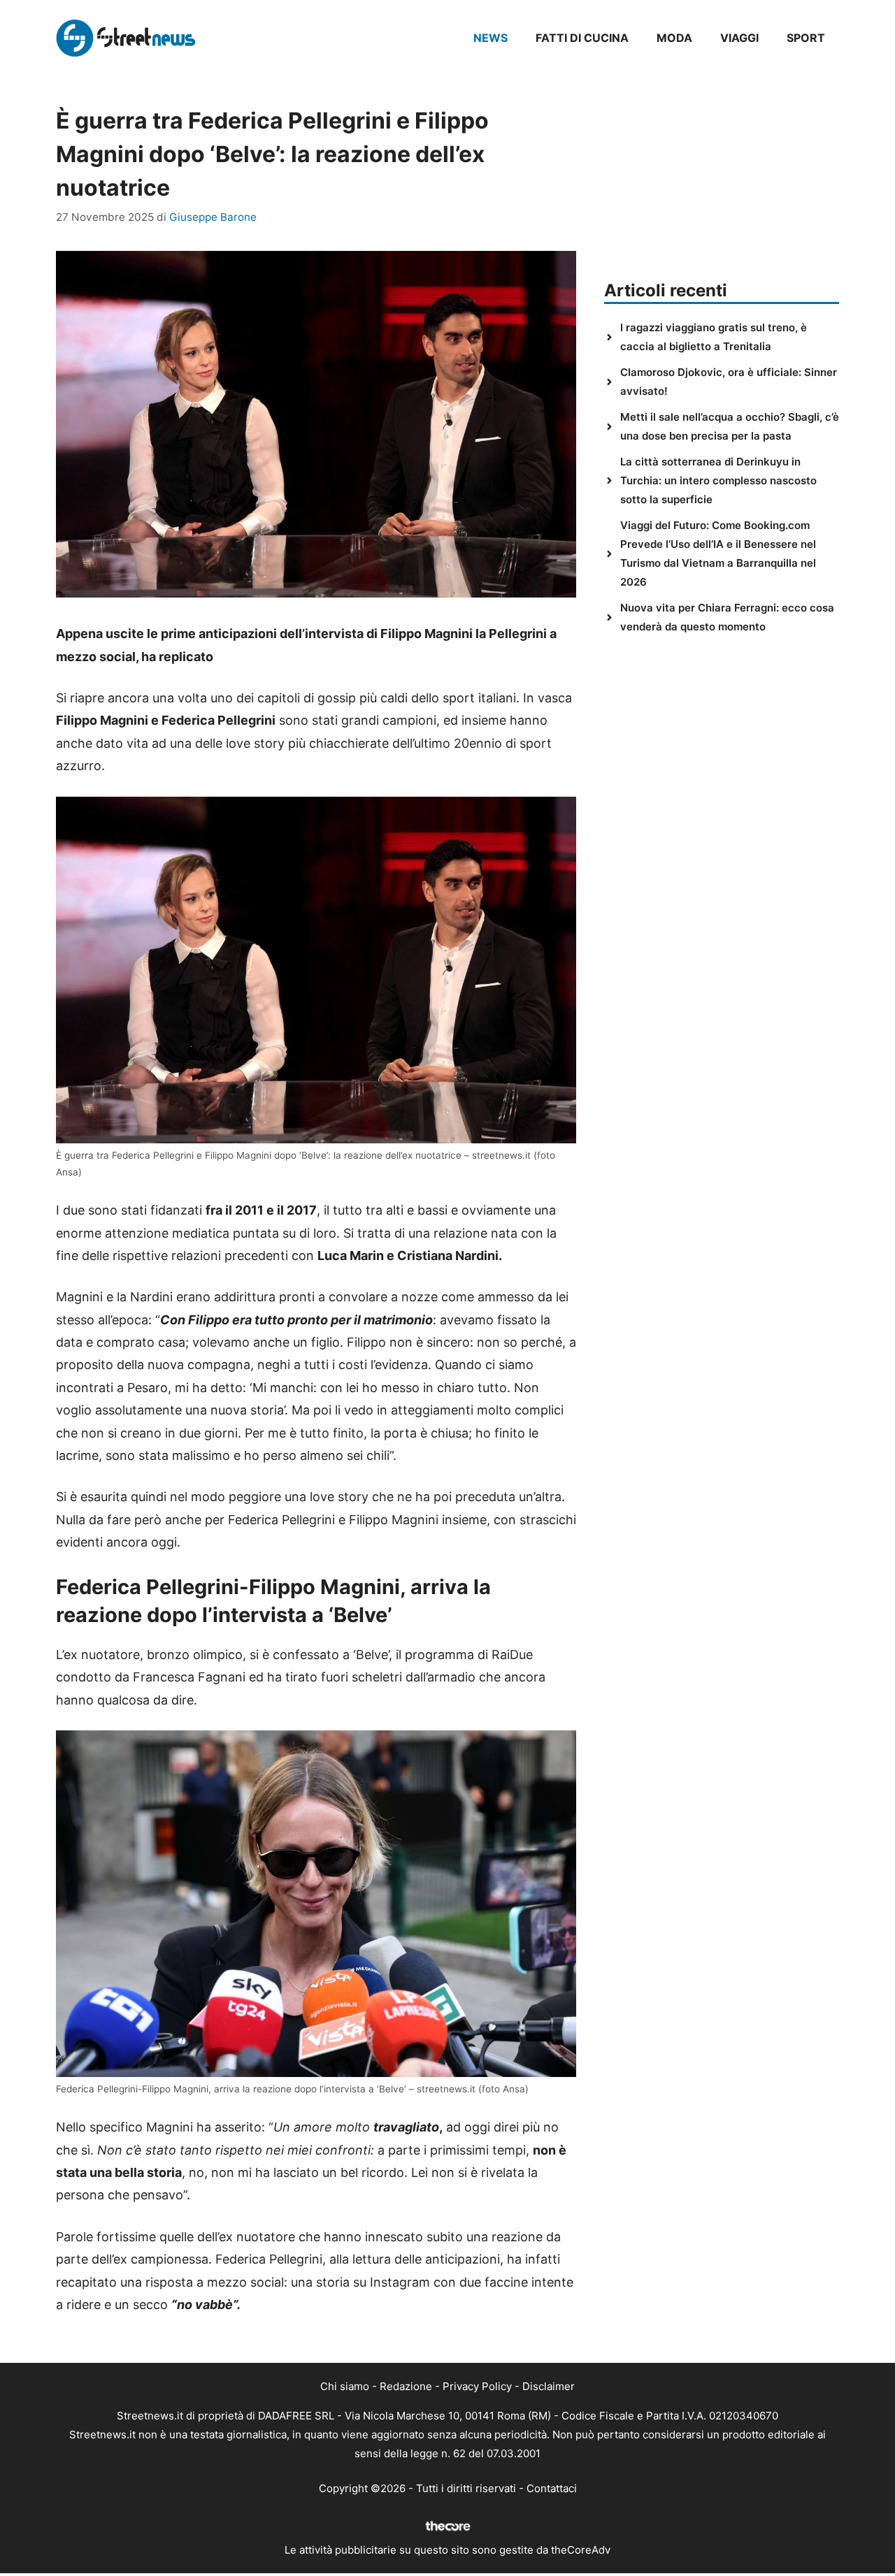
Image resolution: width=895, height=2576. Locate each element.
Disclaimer (549, 2386)
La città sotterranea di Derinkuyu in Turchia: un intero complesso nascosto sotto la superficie (718, 480)
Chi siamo (345, 2386)
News (491, 38)
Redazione (406, 2386)
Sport (806, 38)
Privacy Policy (477, 2386)
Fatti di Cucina (582, 38)
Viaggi (739, 38)
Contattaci (552, 2488)
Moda (674, 38)
